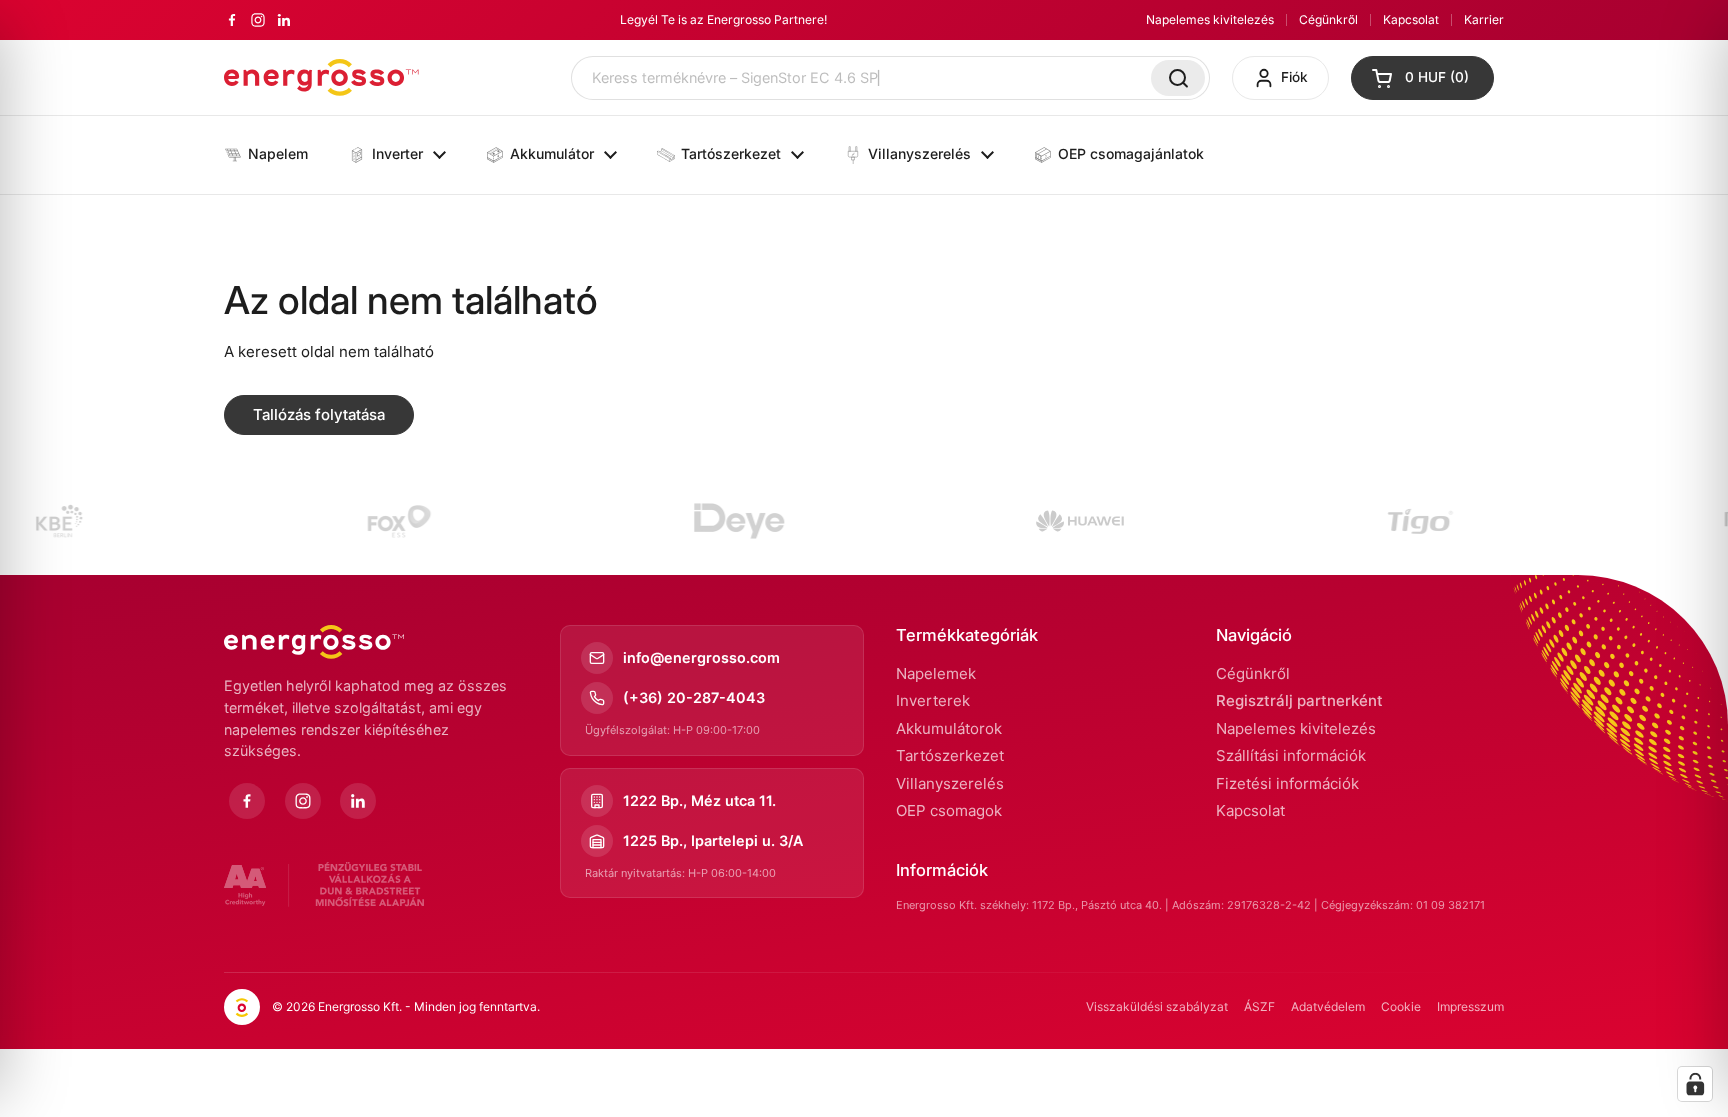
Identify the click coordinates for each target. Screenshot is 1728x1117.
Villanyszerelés (950, 783)
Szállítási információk (1291, 755)
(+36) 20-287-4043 (694, 697)
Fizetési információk (1287, 783)
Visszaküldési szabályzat (1157, 1006)
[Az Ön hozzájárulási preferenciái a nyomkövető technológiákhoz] (1695, 1084)
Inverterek (933, 700)
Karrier (1484, 19)
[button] (1422, 78)
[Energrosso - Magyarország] (321, 77)
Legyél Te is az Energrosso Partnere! (723, 19)
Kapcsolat (1411, 19)
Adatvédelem (1328, 1006)
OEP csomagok (949, 810)
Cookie (1401, 1006)
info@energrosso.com (701, 657)
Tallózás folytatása (319, 414)
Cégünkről (1328, 19)
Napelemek (936, 673)
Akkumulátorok (949, 728)
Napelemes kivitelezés (1210, 19)
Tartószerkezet (950, 755)
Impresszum (1470, 1006)
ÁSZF (1259, 1006)
